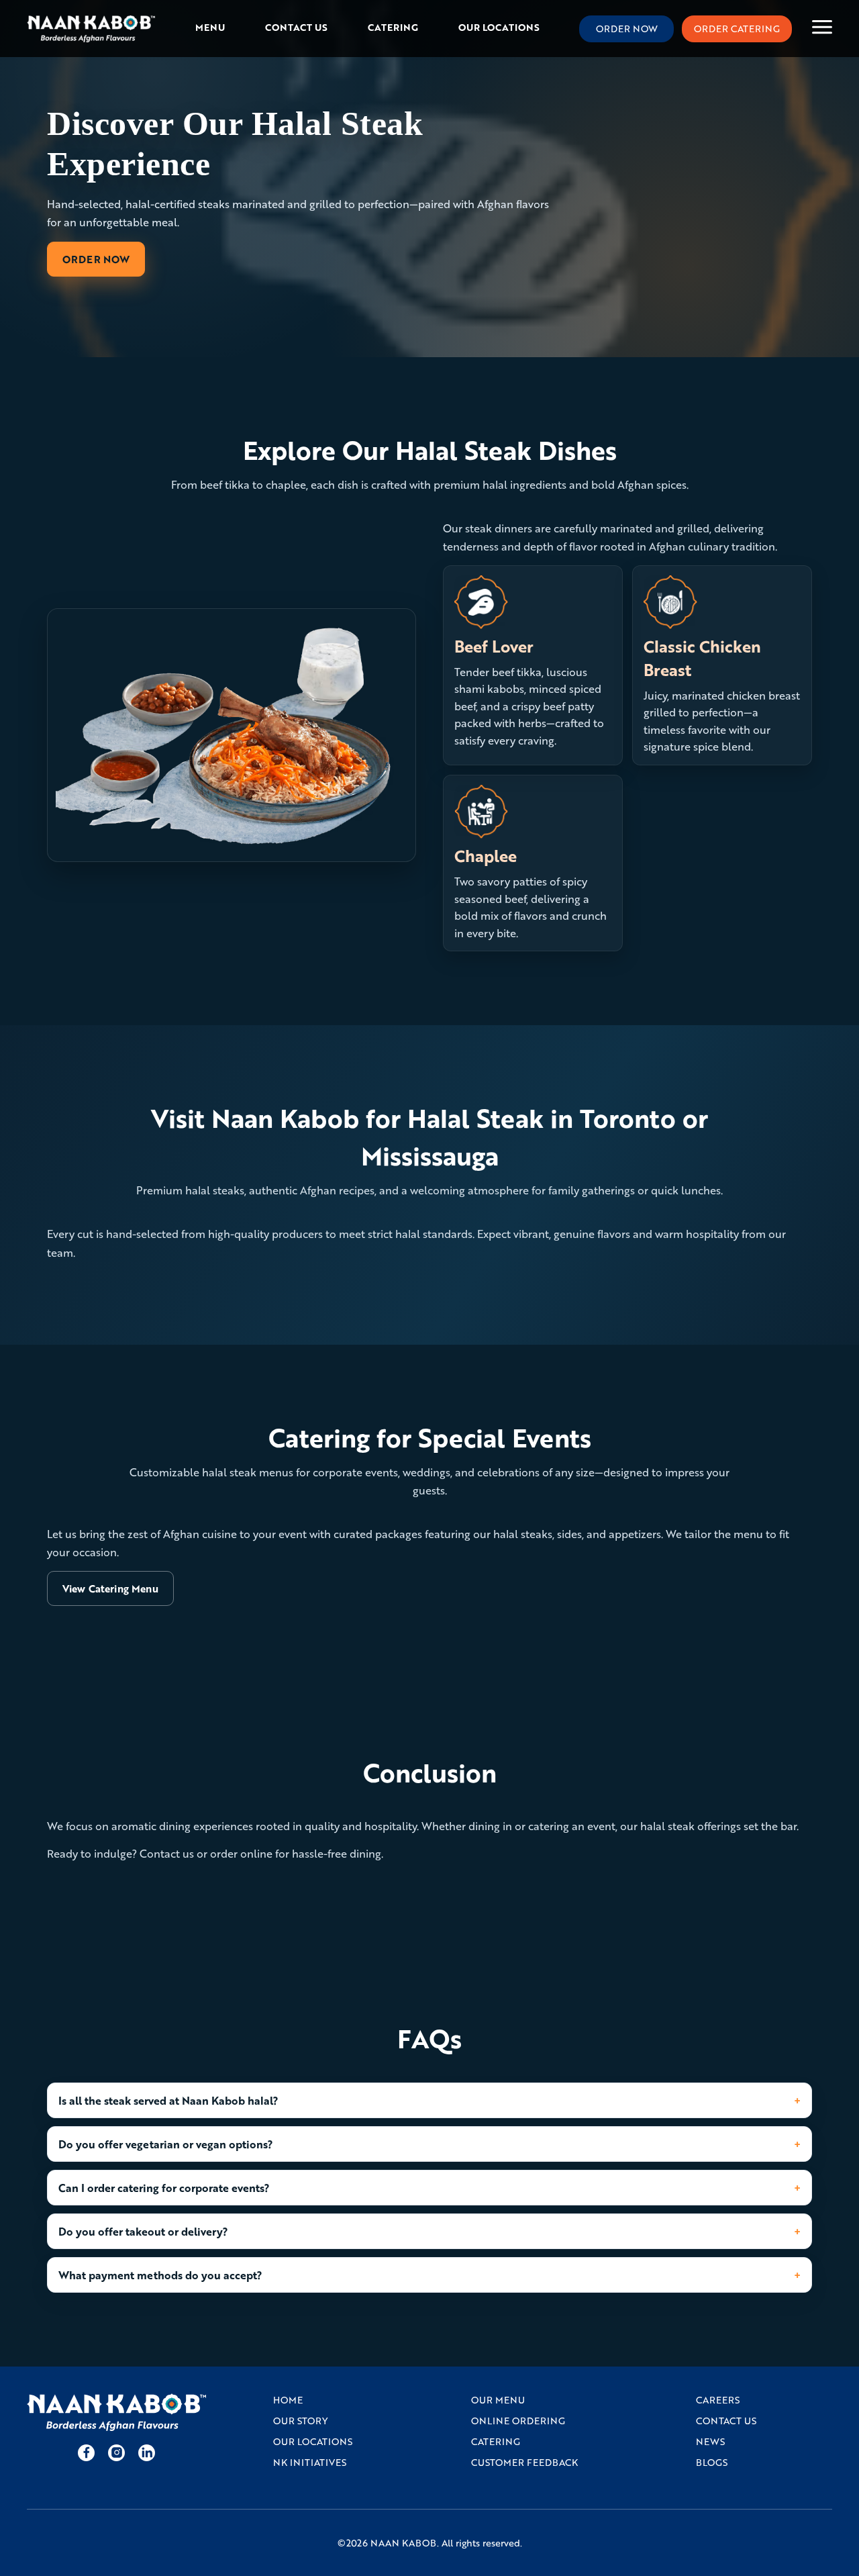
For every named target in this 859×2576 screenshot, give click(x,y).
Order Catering (737, 29)
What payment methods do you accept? (160, 2275)
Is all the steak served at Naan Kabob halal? (168, 2100)
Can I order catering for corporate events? (164, 2188)
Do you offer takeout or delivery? (143, 2231)
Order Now (627, 29)
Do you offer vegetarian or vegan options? (166, 2144)
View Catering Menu (110, 1588)
